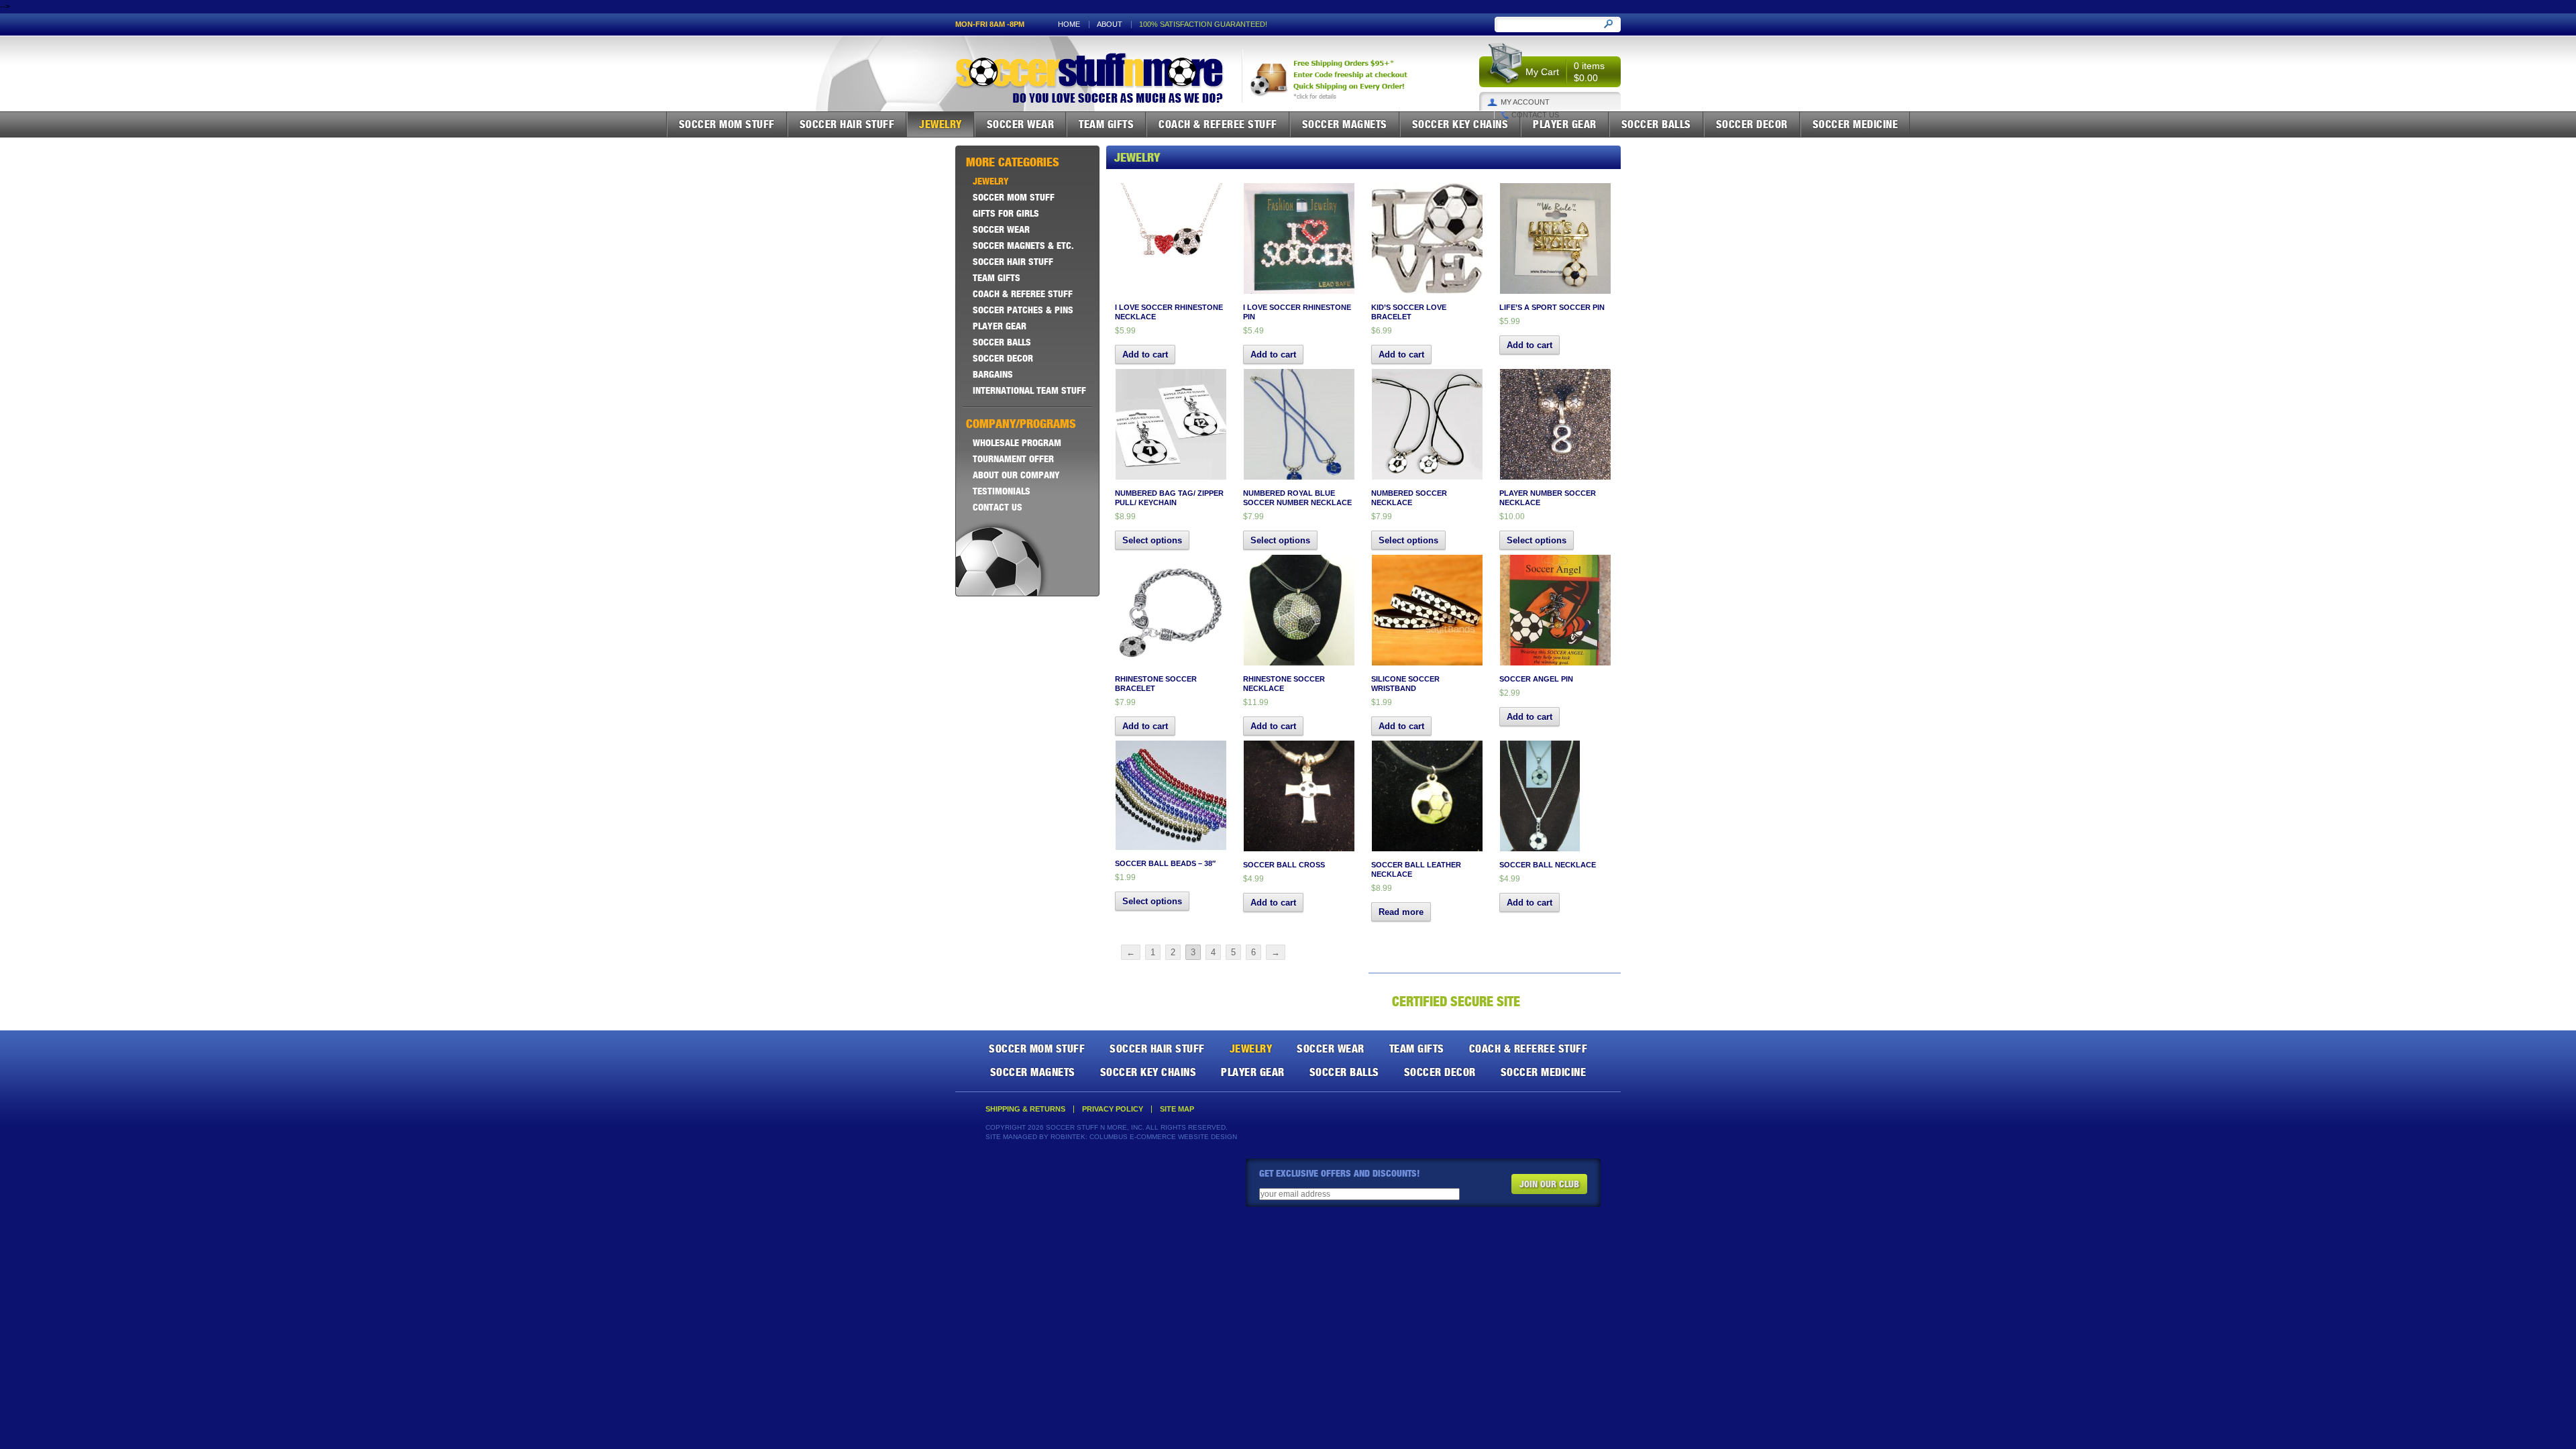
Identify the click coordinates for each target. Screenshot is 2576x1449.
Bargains (993, 374)
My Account (1525, 102)
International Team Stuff (1029, 390)
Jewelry (941, 124)
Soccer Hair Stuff (847, 124)
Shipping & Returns (1025, 1109)
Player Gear (1565, 124)
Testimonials (1002, 491)
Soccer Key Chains (1460, 124)
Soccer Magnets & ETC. (1023, 246)
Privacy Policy (1113, 1109)
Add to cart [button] (1145, 355)
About (1110, 24)
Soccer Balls (1656, 124)
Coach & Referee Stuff (1218, 124)
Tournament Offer (1013, 459)
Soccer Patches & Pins (1023, 310)
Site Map (1177, 1109)
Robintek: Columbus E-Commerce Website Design (1144, 1137)
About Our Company (1016, 475)
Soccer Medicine (1856, 124)
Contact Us (1535, 115)
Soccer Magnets (1345, 124)
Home (1069, 24)
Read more (1401, 912)
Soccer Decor (1752, 124)
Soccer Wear (1021, 124)
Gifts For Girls (1006, 213)
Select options (1152, 540)
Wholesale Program (1017, 443)
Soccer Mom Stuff (727, 124)
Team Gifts (1106, 124)
